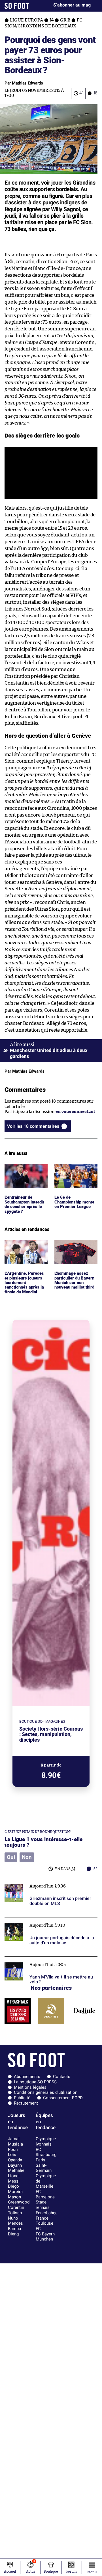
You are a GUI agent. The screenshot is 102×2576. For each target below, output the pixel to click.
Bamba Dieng (14, 2231)
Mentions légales (30, 2087)
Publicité (22, 2098)
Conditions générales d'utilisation (46, 2092)
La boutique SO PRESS (35, 2082)
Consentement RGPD (63, 2098)
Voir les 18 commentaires (33, 1126)
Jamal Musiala (15, 2141)
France (42, 2218)
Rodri (13, 2149)
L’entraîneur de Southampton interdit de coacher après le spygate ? (24, 1174)
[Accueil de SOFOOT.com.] (17, 6)
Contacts (62, 2077)
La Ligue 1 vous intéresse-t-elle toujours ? (43, 1842)
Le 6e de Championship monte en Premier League (73, 1174)
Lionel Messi (14, 2178)
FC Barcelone (45, 2194)
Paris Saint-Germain (44, 2165)
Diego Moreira (15, 2189)
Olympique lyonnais (46, 2141)
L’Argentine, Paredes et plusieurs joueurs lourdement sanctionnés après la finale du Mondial (25, 1253)
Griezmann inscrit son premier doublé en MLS (51, 1881)
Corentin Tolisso (16, 2210)
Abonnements (27, 2077)
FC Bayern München (45, 2237)
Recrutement (26, 2103)
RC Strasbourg (46, 2152)
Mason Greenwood (19, 2200)
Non (27, 1857)
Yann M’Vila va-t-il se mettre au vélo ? (42, 1959)
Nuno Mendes (15, 2221)
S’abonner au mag (72, 5)
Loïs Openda (15, 2157)
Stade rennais (43, 2205)
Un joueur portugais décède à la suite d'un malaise (46, 1923)
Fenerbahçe (47, 2213)
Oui (11, 1857)
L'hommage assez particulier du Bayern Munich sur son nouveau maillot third (76, 1253)
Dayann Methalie (16, 2168)
